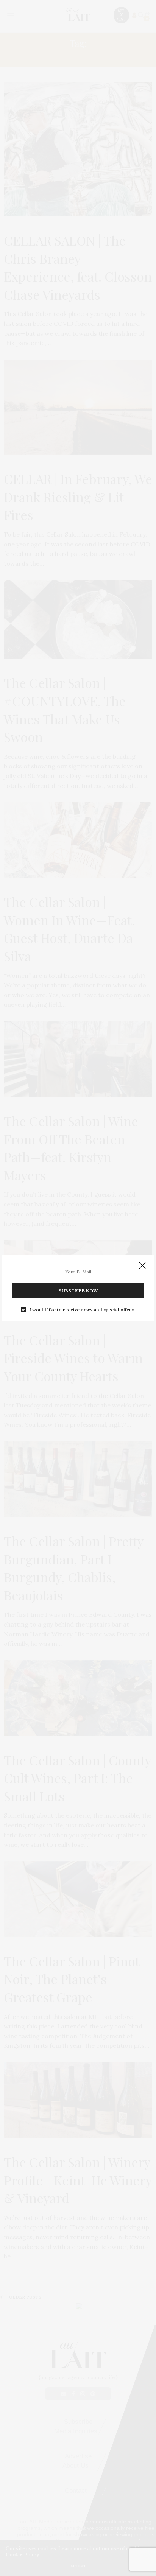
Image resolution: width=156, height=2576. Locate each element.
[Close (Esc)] (142, 1266)
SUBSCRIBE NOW (78, 1291)
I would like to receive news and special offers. (82, 1310)
